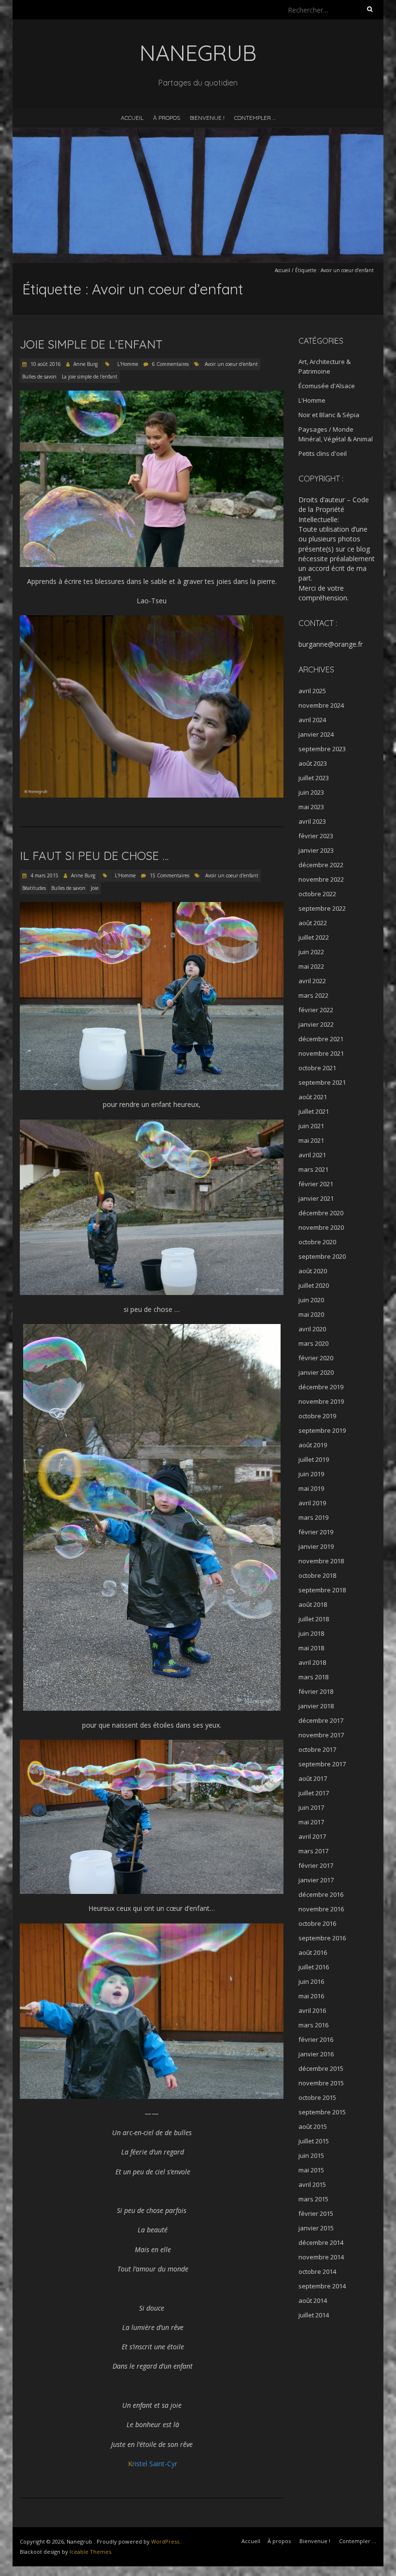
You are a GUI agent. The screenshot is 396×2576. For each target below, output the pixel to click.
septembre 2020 (322, 1256)
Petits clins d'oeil (323, 453)
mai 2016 (311, 1996)
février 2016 (316, 2039)
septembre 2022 (322, 908)
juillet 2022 (314, 937)
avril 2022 (312, 981)
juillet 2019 (314, 1459)
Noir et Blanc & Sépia (329, 415)
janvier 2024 (316, 734)
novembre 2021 (321, 1053)
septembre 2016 (322, 1938)
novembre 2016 (321, 1909)
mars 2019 (313, 1517)
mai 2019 (311, 1488)
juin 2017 (311, 1807)
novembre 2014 (321, 2257)
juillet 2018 (314, 1619)
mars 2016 (313, 2025)
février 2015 (316, 2213)
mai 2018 (311, 1648)
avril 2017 (312, 1836)
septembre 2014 (322, 2286)
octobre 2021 (317, 1068)
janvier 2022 (316, 1024)
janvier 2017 (316, 1880)
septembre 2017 (322, 1764)
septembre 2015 (322, 2112)
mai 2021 (311, 1140)
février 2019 (316, 1532)
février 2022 (316, 1010)
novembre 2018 (321, 1561)
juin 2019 (311, 1474)
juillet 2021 (314, 1111)
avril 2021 (312, 1155)
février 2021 (316, 1184)
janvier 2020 (316, 1372)
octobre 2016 (317, 1923)
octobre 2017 (317, 1749)
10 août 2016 (45, 364)
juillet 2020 (314, 1285)
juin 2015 (311, 2155)
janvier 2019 (316, 1546)
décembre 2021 (321, 1039)
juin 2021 (311, 1126)
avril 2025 (312, 691)
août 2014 (313, 2300)
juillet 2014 (314, 2315)
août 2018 (313, 1604)
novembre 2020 (321, 1227)
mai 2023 (311, 807)
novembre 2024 (321, 705)
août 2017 (313, 1778)
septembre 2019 (322, 1430)
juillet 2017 (314, 1793)
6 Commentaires (170, 364)
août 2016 (313, 1952)
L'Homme (128, 364)
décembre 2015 (321, 2068)
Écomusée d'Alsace (327, 386)
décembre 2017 (321, 1720)
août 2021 (313, 1097)
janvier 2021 (316, 1198)
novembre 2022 (321, 879)
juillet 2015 (314, 2141)
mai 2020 (311, 1314)
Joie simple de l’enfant (91, 344)
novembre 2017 (321, 1735)
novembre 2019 (321, 1401)
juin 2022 (311, 952)
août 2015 (313, 2126)
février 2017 (316, 1865)
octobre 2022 (317, 894)
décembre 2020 (321, 1213)
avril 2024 (312, 720)
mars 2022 (313, 995)
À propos (167, 118)
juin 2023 (311, 792)
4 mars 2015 (44, 875)
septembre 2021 (322, 1082)
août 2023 (313, 763)
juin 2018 (311, 1633)
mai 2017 (311, 1822)
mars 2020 (313, 1343)
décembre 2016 (321, 1894)
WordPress (165, 2541)
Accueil (132, 118)
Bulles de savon (39, 377)
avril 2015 (312, 2184)
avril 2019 (312, 1503)
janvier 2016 (316, 2054)
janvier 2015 (316, 2228)
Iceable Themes (90, 2552)
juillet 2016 (314, 1967)
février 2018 (316, 1691)
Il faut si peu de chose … (94, 856)
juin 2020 (311, 1300)
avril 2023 (312, 821)
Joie (95, 888)
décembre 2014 (321, 2242)
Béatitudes (34, 888)
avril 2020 (312, 1329)
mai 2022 (311, 966)
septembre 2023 (322, 749)
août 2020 (313, 1271)
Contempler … (255, 118)
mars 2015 (313, 2199)
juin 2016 (311, 1981)
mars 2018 (313, 1677)
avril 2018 (312, 1662)
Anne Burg (85, 364)
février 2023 (316, 836)
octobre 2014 (317, 2271)
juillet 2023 (314, 778)
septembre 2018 (322, 1590)
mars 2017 (313, 1851)
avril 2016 (312, 2010)
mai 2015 (311, 2170)
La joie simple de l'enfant (90, 377)
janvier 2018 (316, 1706)
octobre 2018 (317, 1575)
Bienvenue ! (207, 118)
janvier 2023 (316, 850)
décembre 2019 (321, 1387)
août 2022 (313, 923)
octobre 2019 (317, 1416)
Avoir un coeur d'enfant (231, 364)
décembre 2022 (321, 865)
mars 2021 (313, 1169)
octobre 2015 (317, 2097)
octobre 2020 (317, 1242)
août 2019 (313, 1445)
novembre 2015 (321, 2083)
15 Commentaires (170, 875)
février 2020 (316, 1358)
